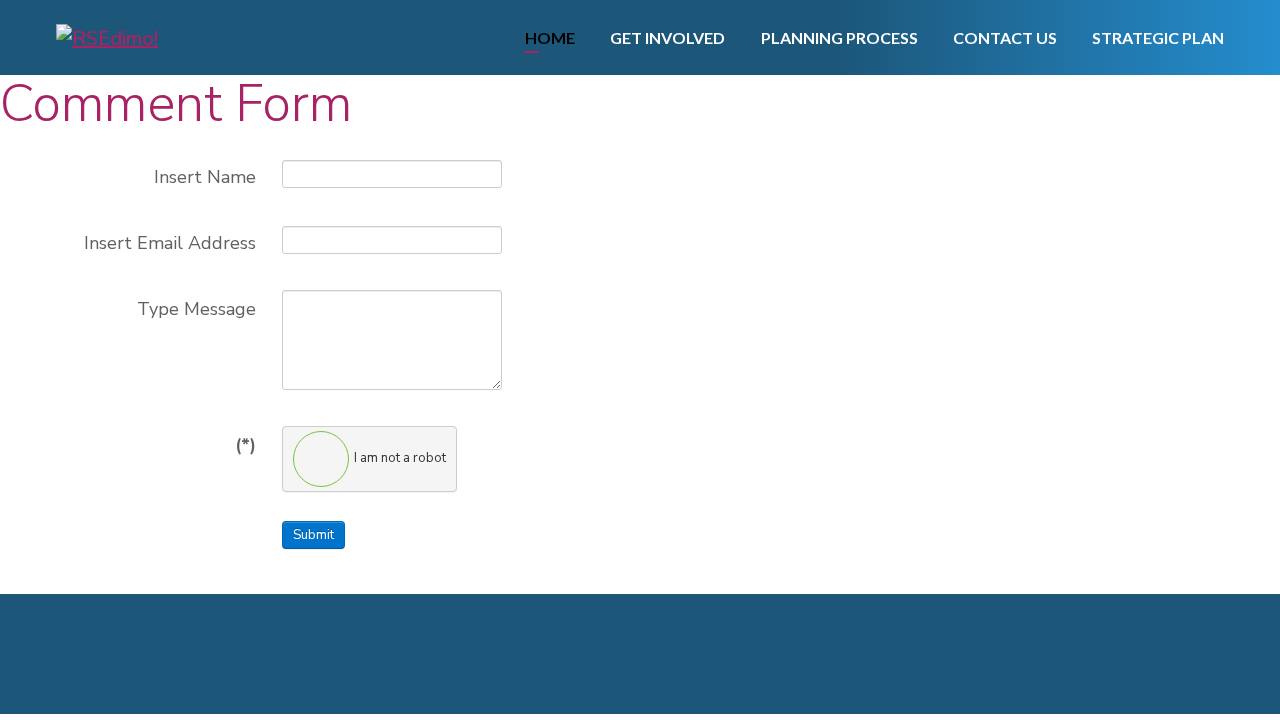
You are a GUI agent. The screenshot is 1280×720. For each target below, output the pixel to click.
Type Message (196, 309)
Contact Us (1005, 37)
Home (550, 37)
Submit (313, 535)
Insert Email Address (170, 243)
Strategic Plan (1158, 37)
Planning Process (839, 37)
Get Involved (667, 37)
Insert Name (205, 177)
